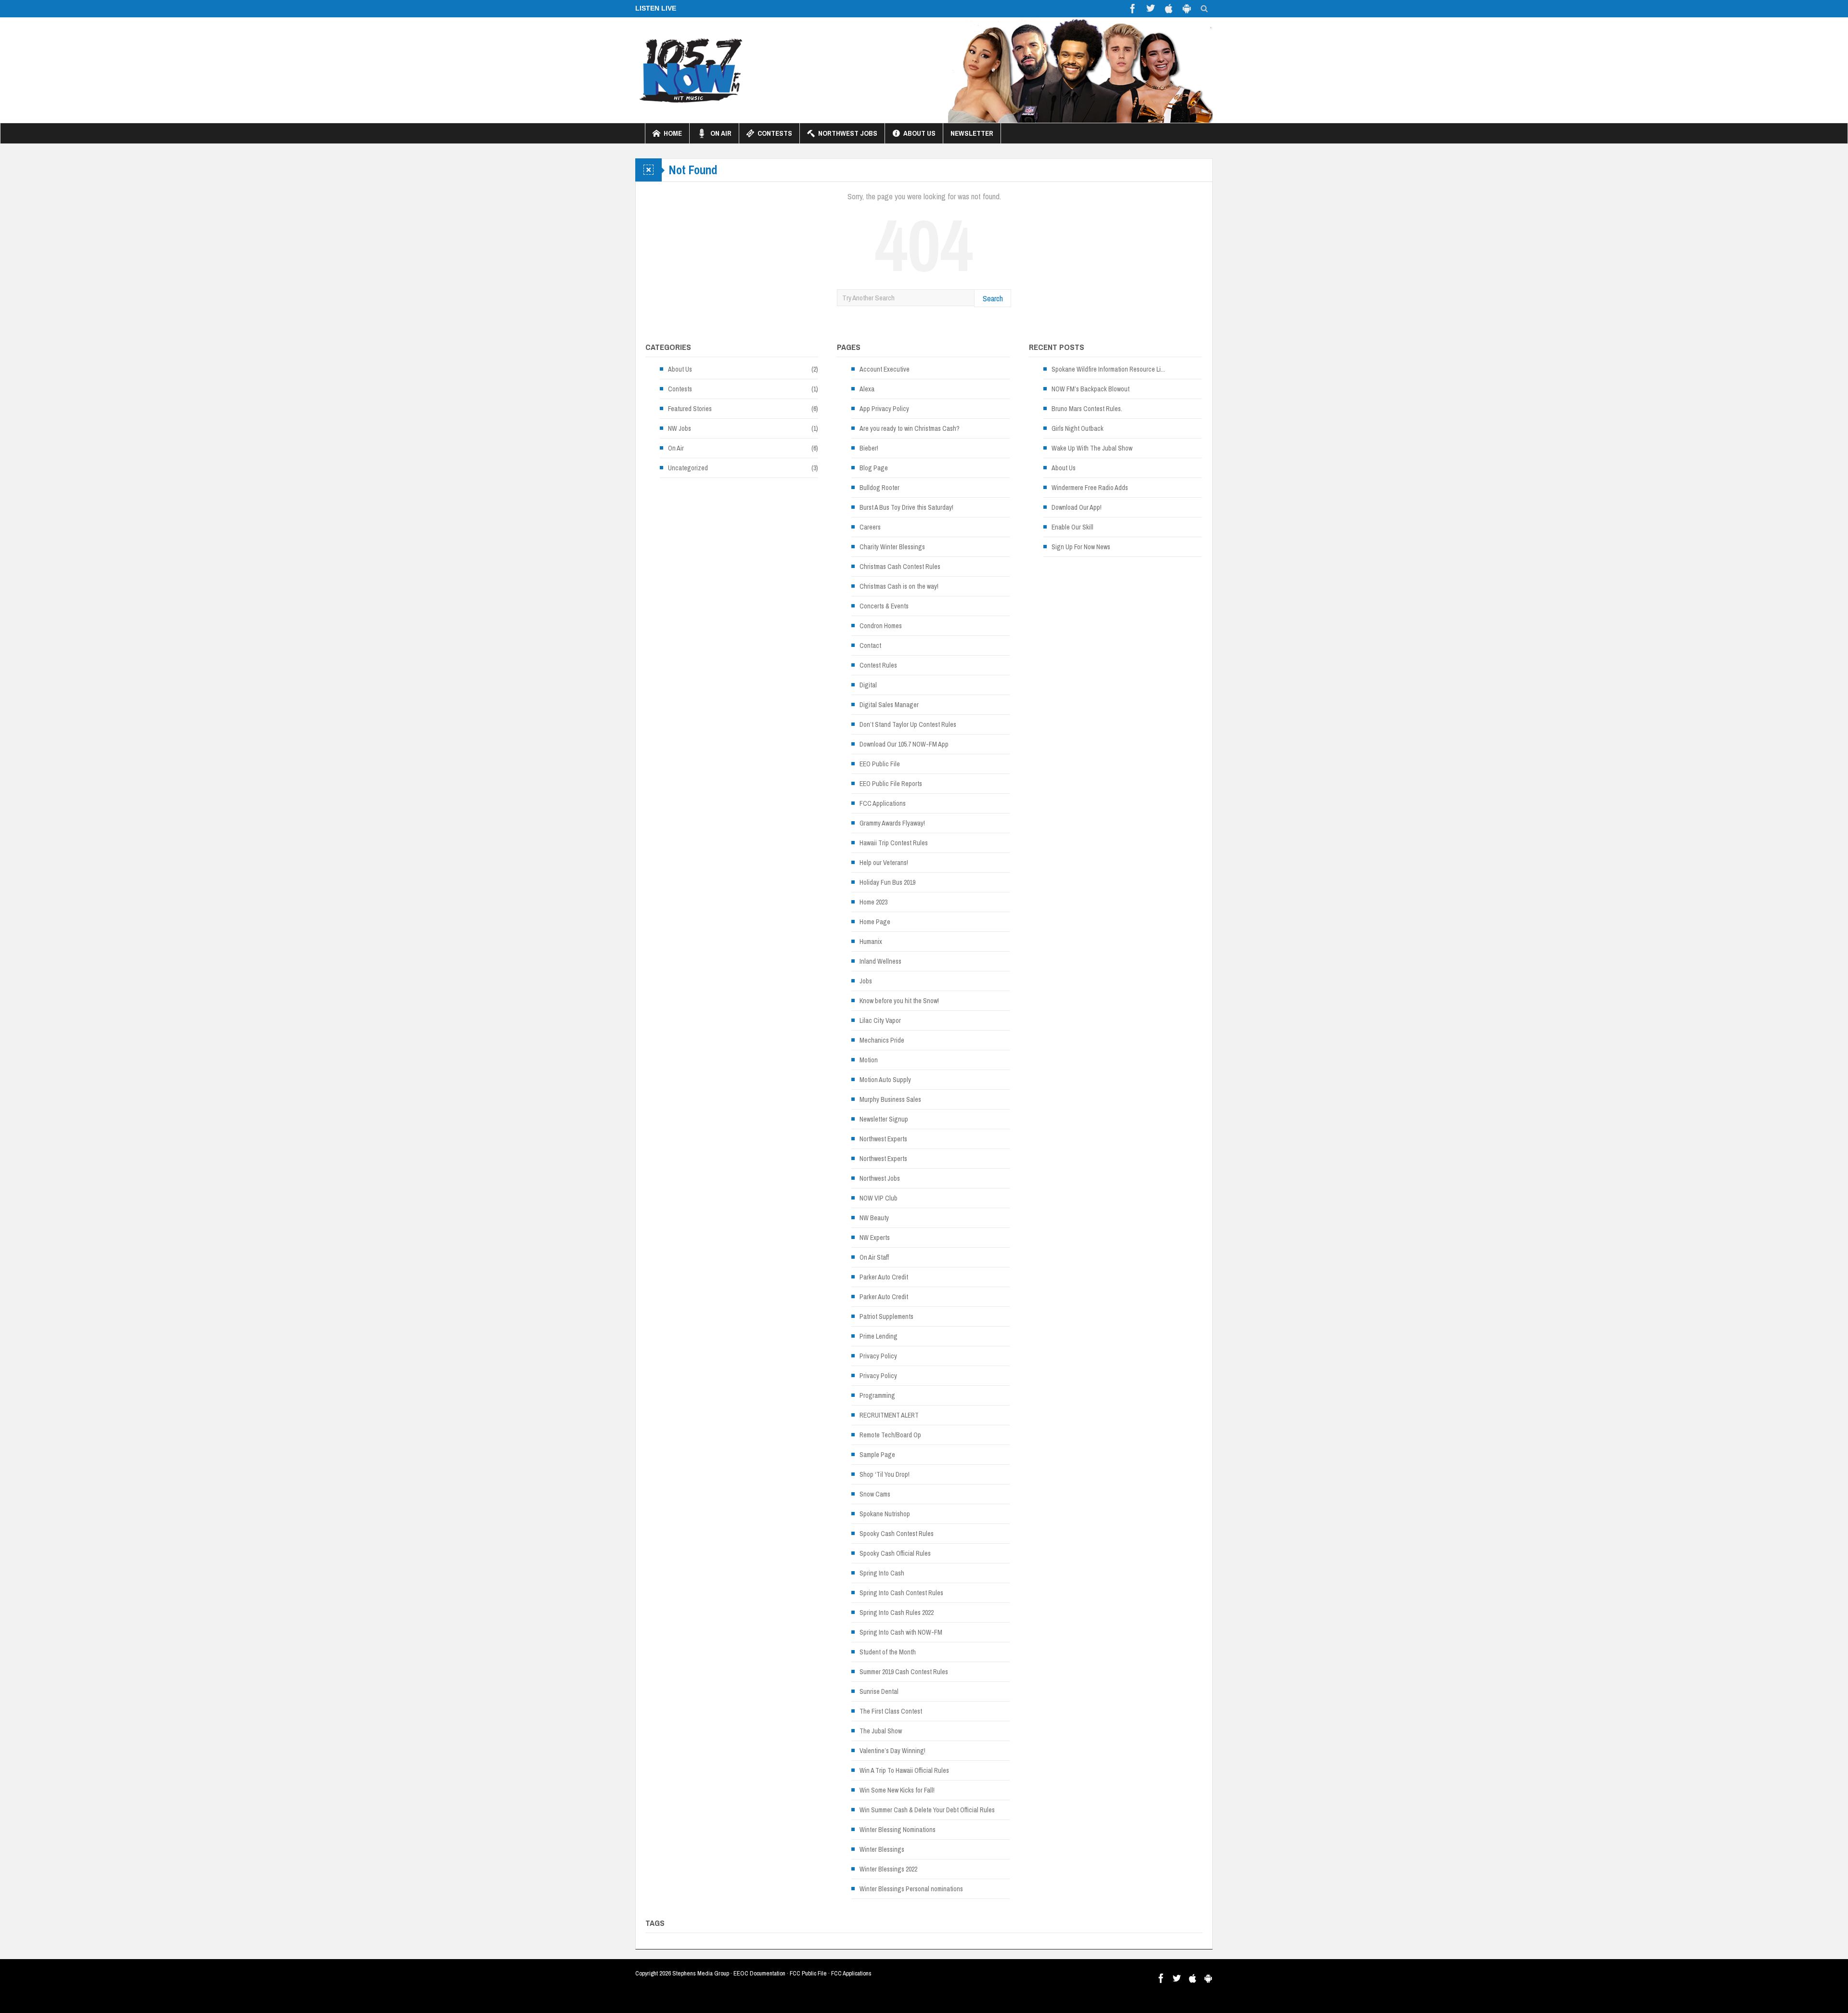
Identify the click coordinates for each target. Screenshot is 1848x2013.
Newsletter (972, 133)
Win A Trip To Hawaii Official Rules (904, 1770)
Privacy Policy (878, 1356)
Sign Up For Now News (1081, 547)
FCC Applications (883, 803)
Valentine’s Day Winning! (892, 1751)
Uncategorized (688, 468)
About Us (919, 133)
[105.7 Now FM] (691, 70)
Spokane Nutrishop (885, 1514)
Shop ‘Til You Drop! (885, 1474)
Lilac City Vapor (880, 1020)
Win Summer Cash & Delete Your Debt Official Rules (927, 1810)
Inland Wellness (880, 961)
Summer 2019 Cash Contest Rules (904, 1672)
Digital (868, 685)
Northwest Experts (883, 1139)
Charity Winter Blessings (892, 547)
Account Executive (885, 369)
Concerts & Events (884, 606)
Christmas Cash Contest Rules (900, 567)
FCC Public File (808, 1973)
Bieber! (869, 448)
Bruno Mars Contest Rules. (1087, 409)
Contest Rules (878, 665)
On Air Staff (874, 1257)
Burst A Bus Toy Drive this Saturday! (906, 507)
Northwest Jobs (848, 133)
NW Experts (875, 1238)
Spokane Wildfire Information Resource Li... (1108, 369)
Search (993, 298)
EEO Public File (880, 764)
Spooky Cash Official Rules (895, 1553)
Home (673, 133)
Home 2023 (873, 902)
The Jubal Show (881, 1731)
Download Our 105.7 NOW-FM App (904, 744)
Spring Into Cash (882, 1573)
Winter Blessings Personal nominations (911, 1889)
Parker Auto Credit (884, 1277)
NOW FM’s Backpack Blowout (1091, 389)
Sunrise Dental (879, 1691)
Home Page (875, 922)
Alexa (867, 389)
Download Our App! (1077, 507)
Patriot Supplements (886, 1316)
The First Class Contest (891, 1711)
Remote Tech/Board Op (890, 1435)
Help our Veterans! (884, 863)
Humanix (871, 942)
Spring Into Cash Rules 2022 (897, 1613)
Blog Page (874, 468)
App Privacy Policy (884, 409)
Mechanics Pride (882, 1040)
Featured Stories (690, 409)
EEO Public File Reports (891, 784)
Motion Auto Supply (885, 1080)
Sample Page (877, 1455)
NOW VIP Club (879, 1198)
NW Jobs (680, 428)
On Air (721, 133)
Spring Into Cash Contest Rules (901, 1593)
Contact (870, 645)
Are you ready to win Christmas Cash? (910, 428)
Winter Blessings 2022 (888, 1869)
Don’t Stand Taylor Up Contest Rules (908, 724)
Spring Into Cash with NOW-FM (901, 1632)
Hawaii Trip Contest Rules (894, 843)
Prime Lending (879, 1336)
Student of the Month (888, 1652)
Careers (870, 527)
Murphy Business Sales (890, 1099)
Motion (869, 1060)
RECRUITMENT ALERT (889, 1415)
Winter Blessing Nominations (898, 1830)
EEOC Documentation (759, 1973)
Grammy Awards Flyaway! (892, 823)
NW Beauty (874, 1218)
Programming (877, 1395)
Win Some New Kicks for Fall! (897, 1790)
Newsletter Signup (884, 1119)
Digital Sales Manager (889, 705)
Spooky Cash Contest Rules (897, 1534)
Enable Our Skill (1072, 527)
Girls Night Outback (1078, 428)
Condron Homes (881, 626)
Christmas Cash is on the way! (899, 586)
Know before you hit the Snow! (899, 1001)
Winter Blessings (882, 1849)
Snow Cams (875, 1494)
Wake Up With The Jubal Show (1092, 448)
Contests (775, 133)
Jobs (866, 981)
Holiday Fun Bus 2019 (887, 882)
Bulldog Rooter (879, 488)
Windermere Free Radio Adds (1090, 488)
